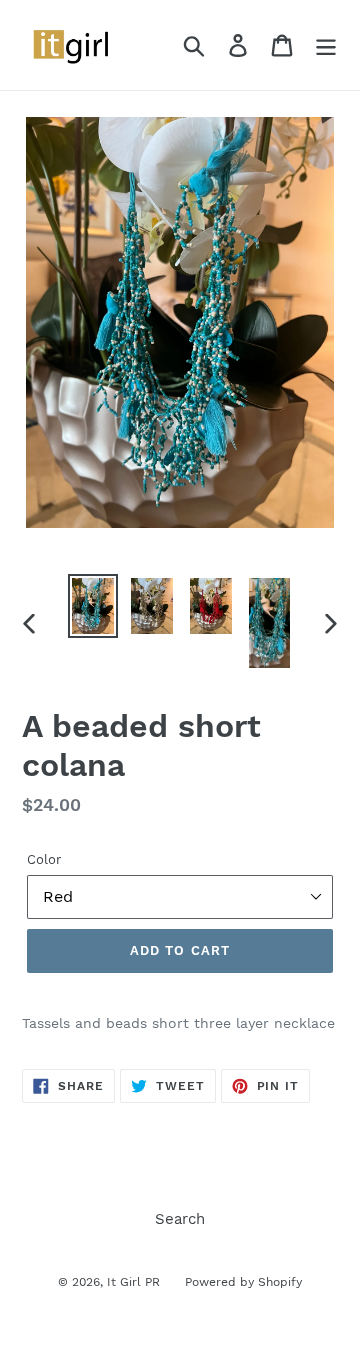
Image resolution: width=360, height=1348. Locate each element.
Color (44, 859)
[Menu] (326, 45)
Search (180, 1219)
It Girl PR (133, 1282)
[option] (92, 606)
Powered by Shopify (243, 1282)
